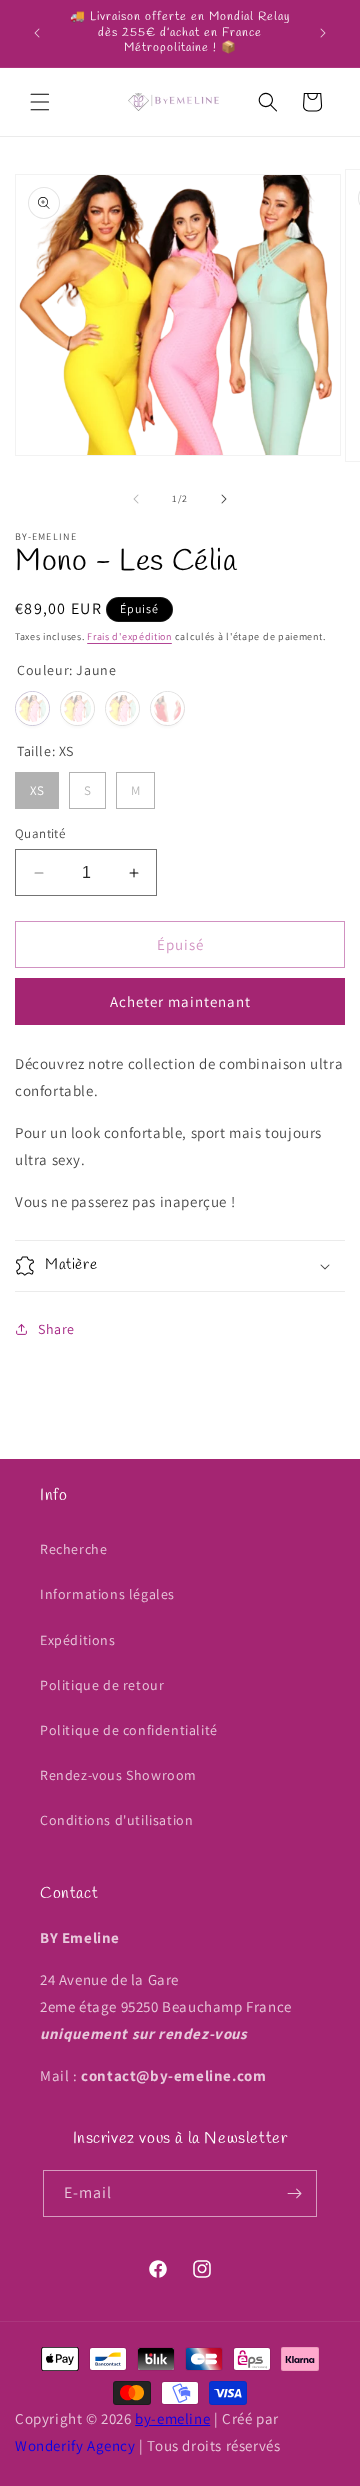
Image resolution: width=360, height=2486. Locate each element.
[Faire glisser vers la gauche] (136, 499)
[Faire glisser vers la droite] (224, 499)
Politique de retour (102, 1685)
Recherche (73, 1549)
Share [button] (56, 1329)
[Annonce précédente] (37, 33)
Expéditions (78, 1640)
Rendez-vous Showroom (118, 1775)
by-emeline (172, 2418)
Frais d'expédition (129, 636)
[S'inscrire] (294, 2193)
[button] (40, 102)
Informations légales (107, 1594)
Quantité (40, 833)
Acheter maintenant (180, 1001)
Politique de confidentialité (129, 1730)
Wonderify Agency (75, 2445)
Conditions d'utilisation (116, 1820)
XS (37, 785)
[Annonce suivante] (323, 33)
